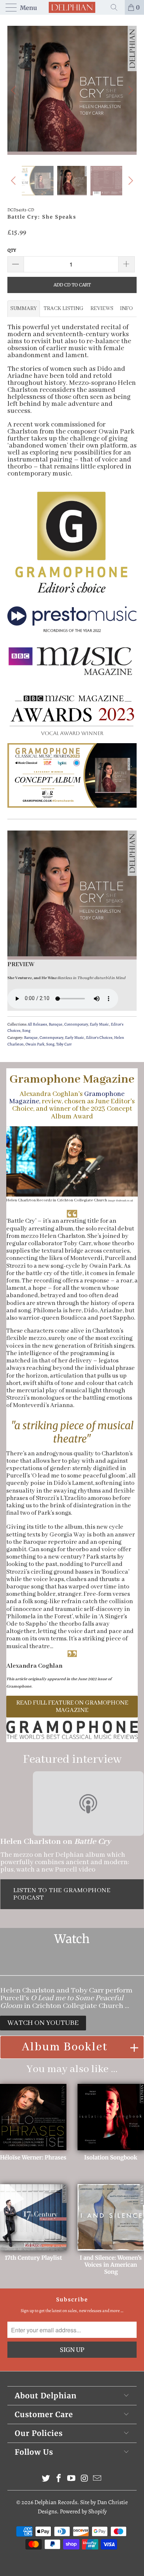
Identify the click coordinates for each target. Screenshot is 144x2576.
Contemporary (76, 1024)
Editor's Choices (99, 1038)
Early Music (99, 1024)
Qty (12, 250)
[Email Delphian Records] (97, 2479)
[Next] (130, 90)
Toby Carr (64, 1044)
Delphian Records (56, 2502)
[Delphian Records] (72, 7)
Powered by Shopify (83, 2511)
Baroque (56, 1024)
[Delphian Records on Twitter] (46, 2479)
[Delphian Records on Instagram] (85, 2479)
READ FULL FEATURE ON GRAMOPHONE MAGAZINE (72, 1706)
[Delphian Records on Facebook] (59, 2479)
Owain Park (35, 1044)
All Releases (37, 1024)
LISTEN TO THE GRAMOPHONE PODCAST (62, 1894)
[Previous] (14, 90)
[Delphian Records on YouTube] (72, 2479)
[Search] (117, 7)
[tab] (24, 309)
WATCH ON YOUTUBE (43, 2023)
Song (26, 1031)
